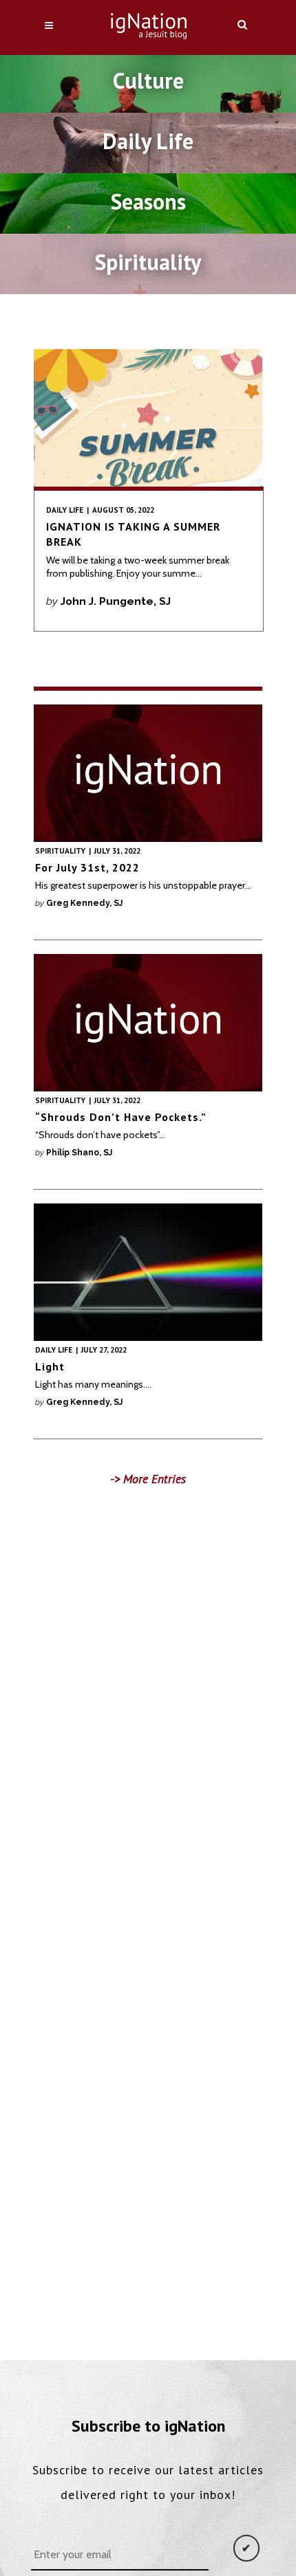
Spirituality (60, 851)
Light (50, 1366)
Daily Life (65, 510)
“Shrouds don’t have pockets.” (121, 1117)
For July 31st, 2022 (87, 867)
